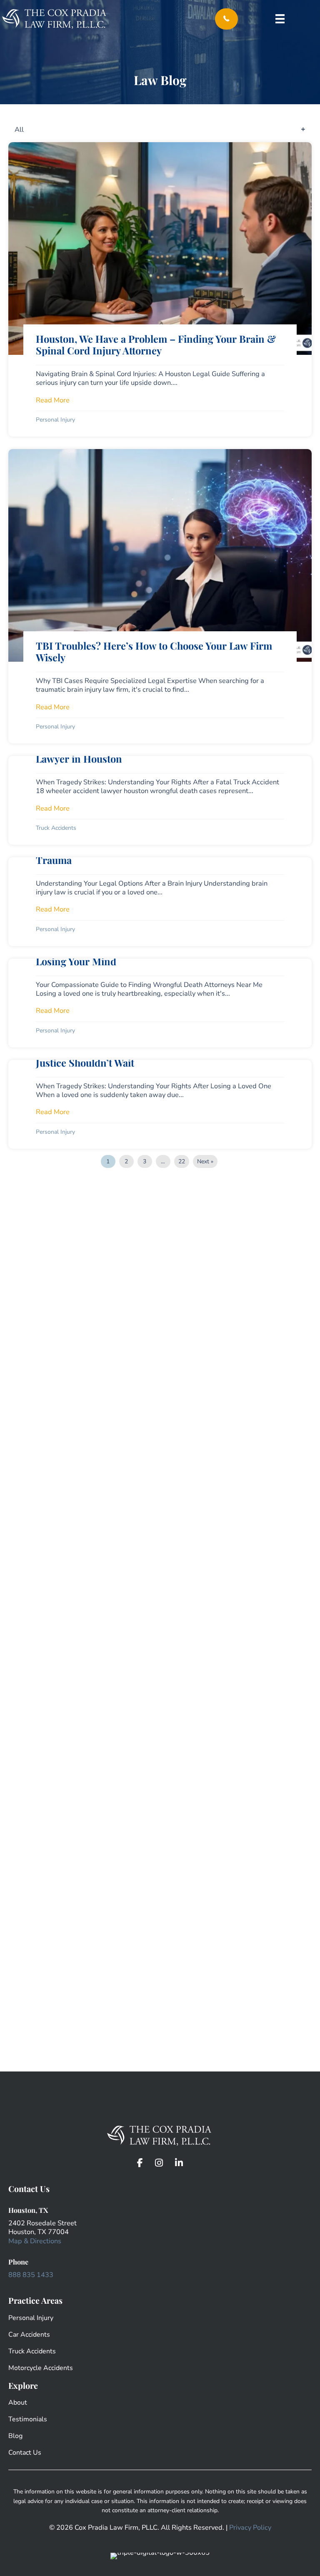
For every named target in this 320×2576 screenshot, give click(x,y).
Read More (53, 400)
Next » (205, 1161)
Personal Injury (55, 420)
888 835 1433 (31, 2275)
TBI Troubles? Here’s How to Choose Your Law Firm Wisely (154, 652)
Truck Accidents (56, 828)
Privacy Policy (250, 2527)
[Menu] (280, 19)
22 (182, 1161)
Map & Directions (35, 2241)
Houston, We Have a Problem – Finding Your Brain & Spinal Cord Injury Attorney (156, 345)
